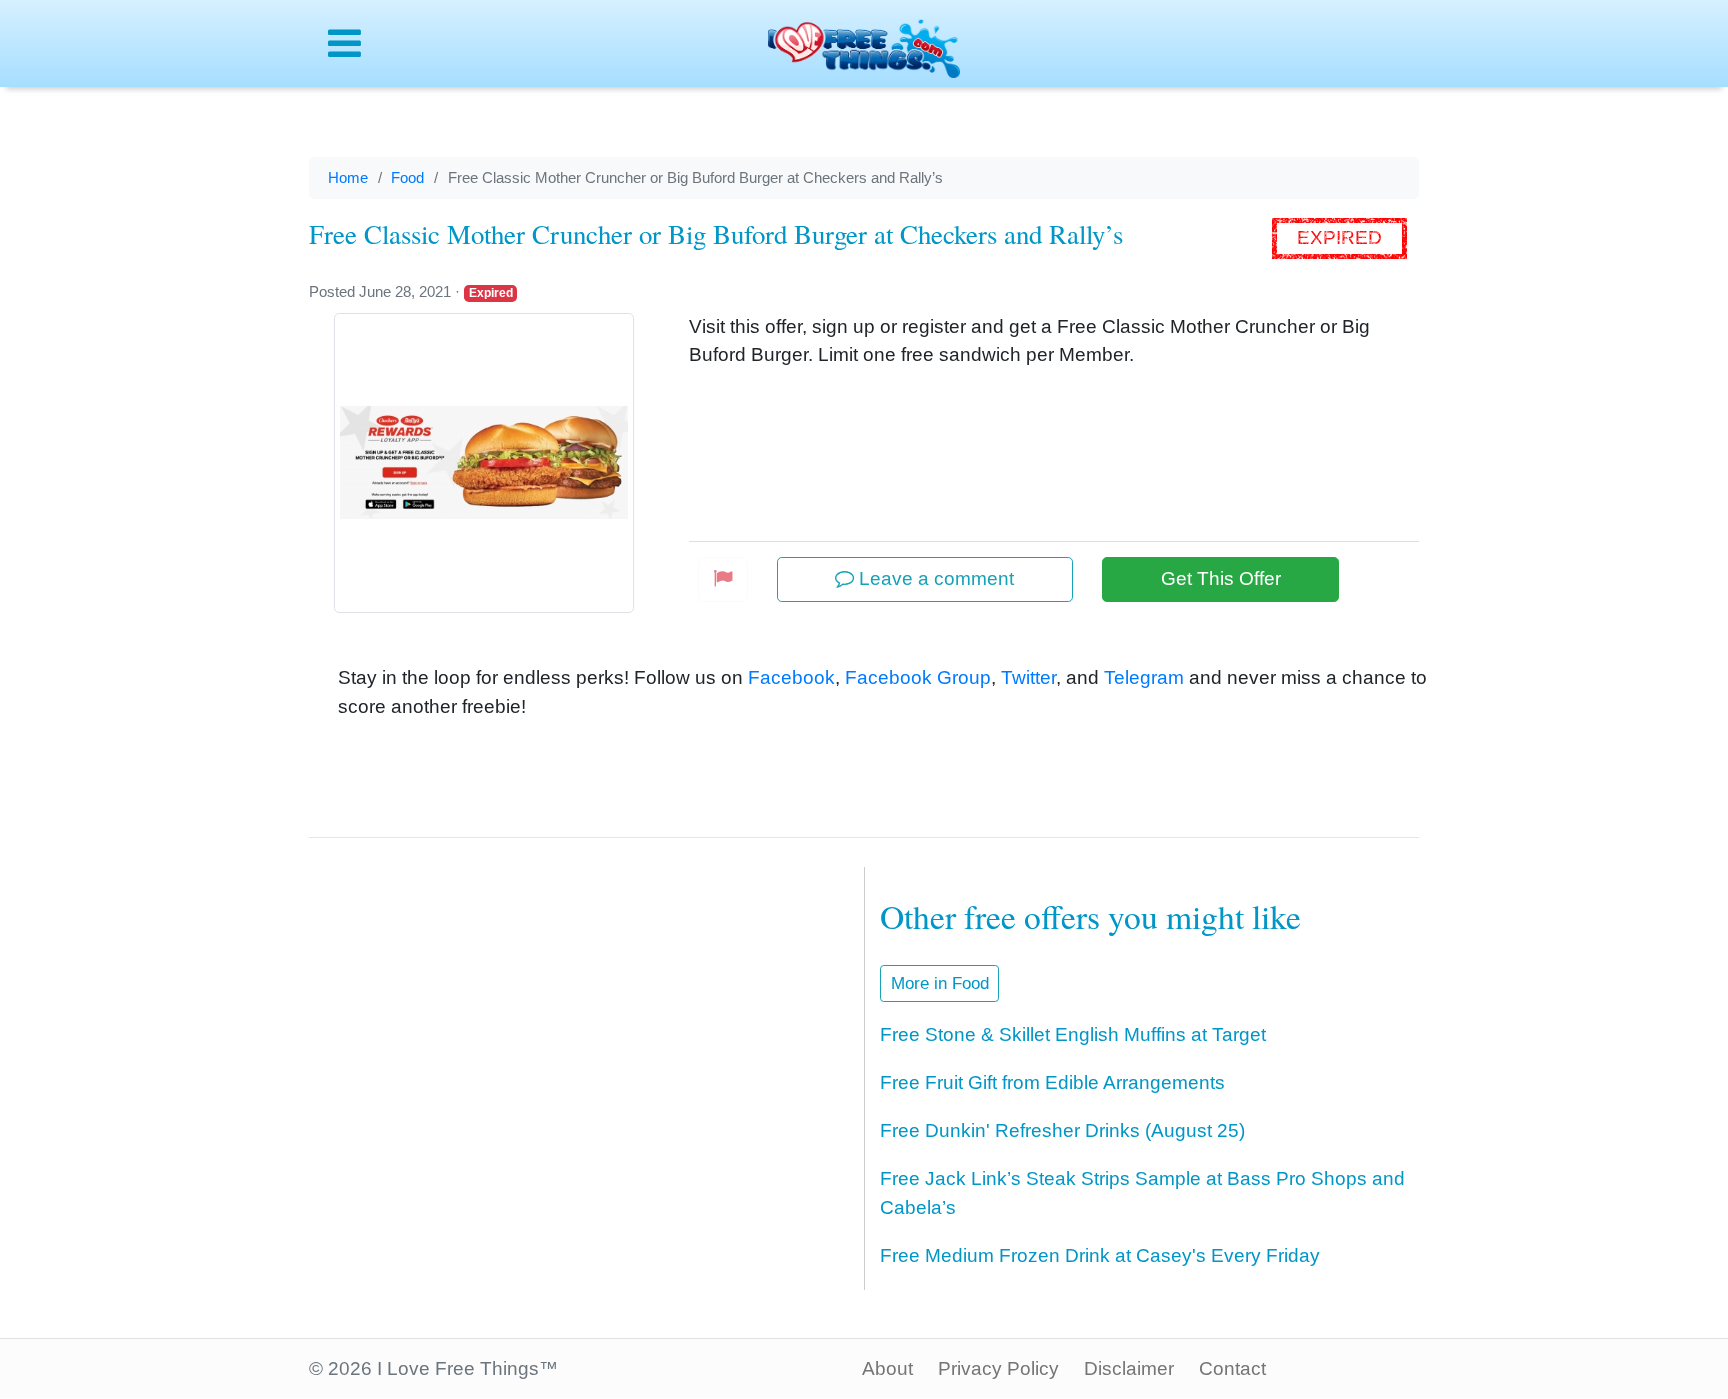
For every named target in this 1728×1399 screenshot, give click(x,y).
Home (348, 177)
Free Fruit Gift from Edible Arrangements (1052, 1082)
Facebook (791, 677)
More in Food (940, 983)
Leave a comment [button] (934, 578)
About (887, 1368)
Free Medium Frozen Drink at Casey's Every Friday (1100, 1255)
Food (407, 177)
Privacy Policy (998, 1368)
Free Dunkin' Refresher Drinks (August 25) (1062, 1130)
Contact (1232, 1368)
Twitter (1028, 677)
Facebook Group (918, 677)
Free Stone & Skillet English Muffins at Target (1073, 1034)
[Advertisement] (565, 1036)
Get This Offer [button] (1221, 578)
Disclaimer (1129, 1368)
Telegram (1144, 677)
